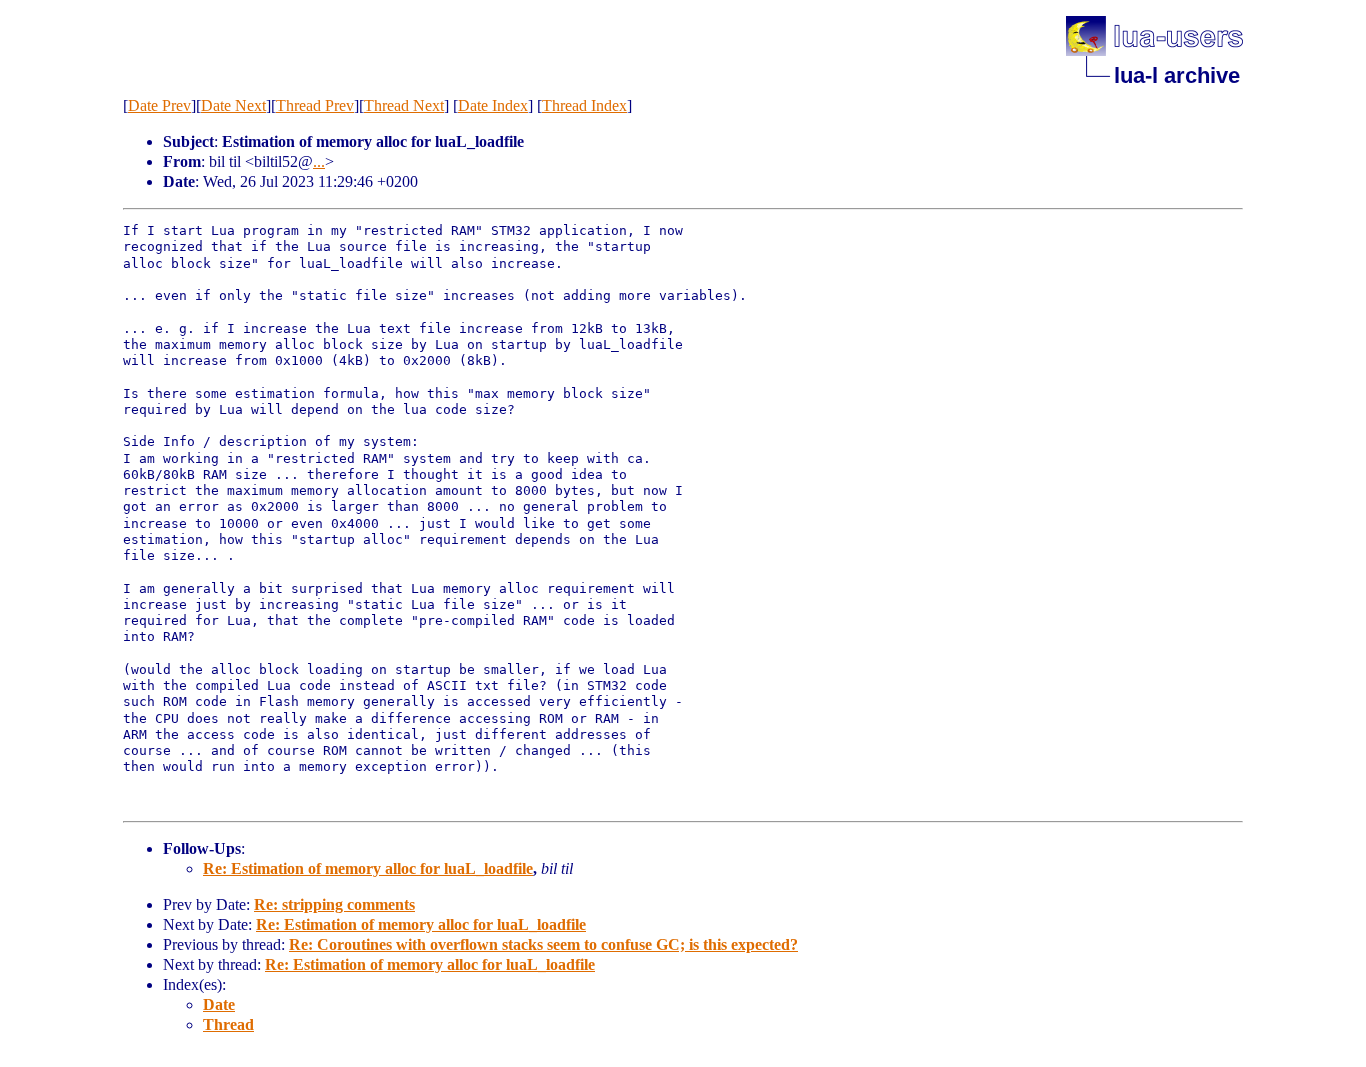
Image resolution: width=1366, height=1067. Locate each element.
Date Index (493, 105)
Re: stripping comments (334, 904)
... (319, 161)
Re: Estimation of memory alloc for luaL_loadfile (368, 868)
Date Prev (159, 105)
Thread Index (584, 105)
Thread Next (404, 105)
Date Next (233, 105)
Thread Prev (315, 105)
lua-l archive (1177, 75)
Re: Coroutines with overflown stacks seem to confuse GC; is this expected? (543, 944)
